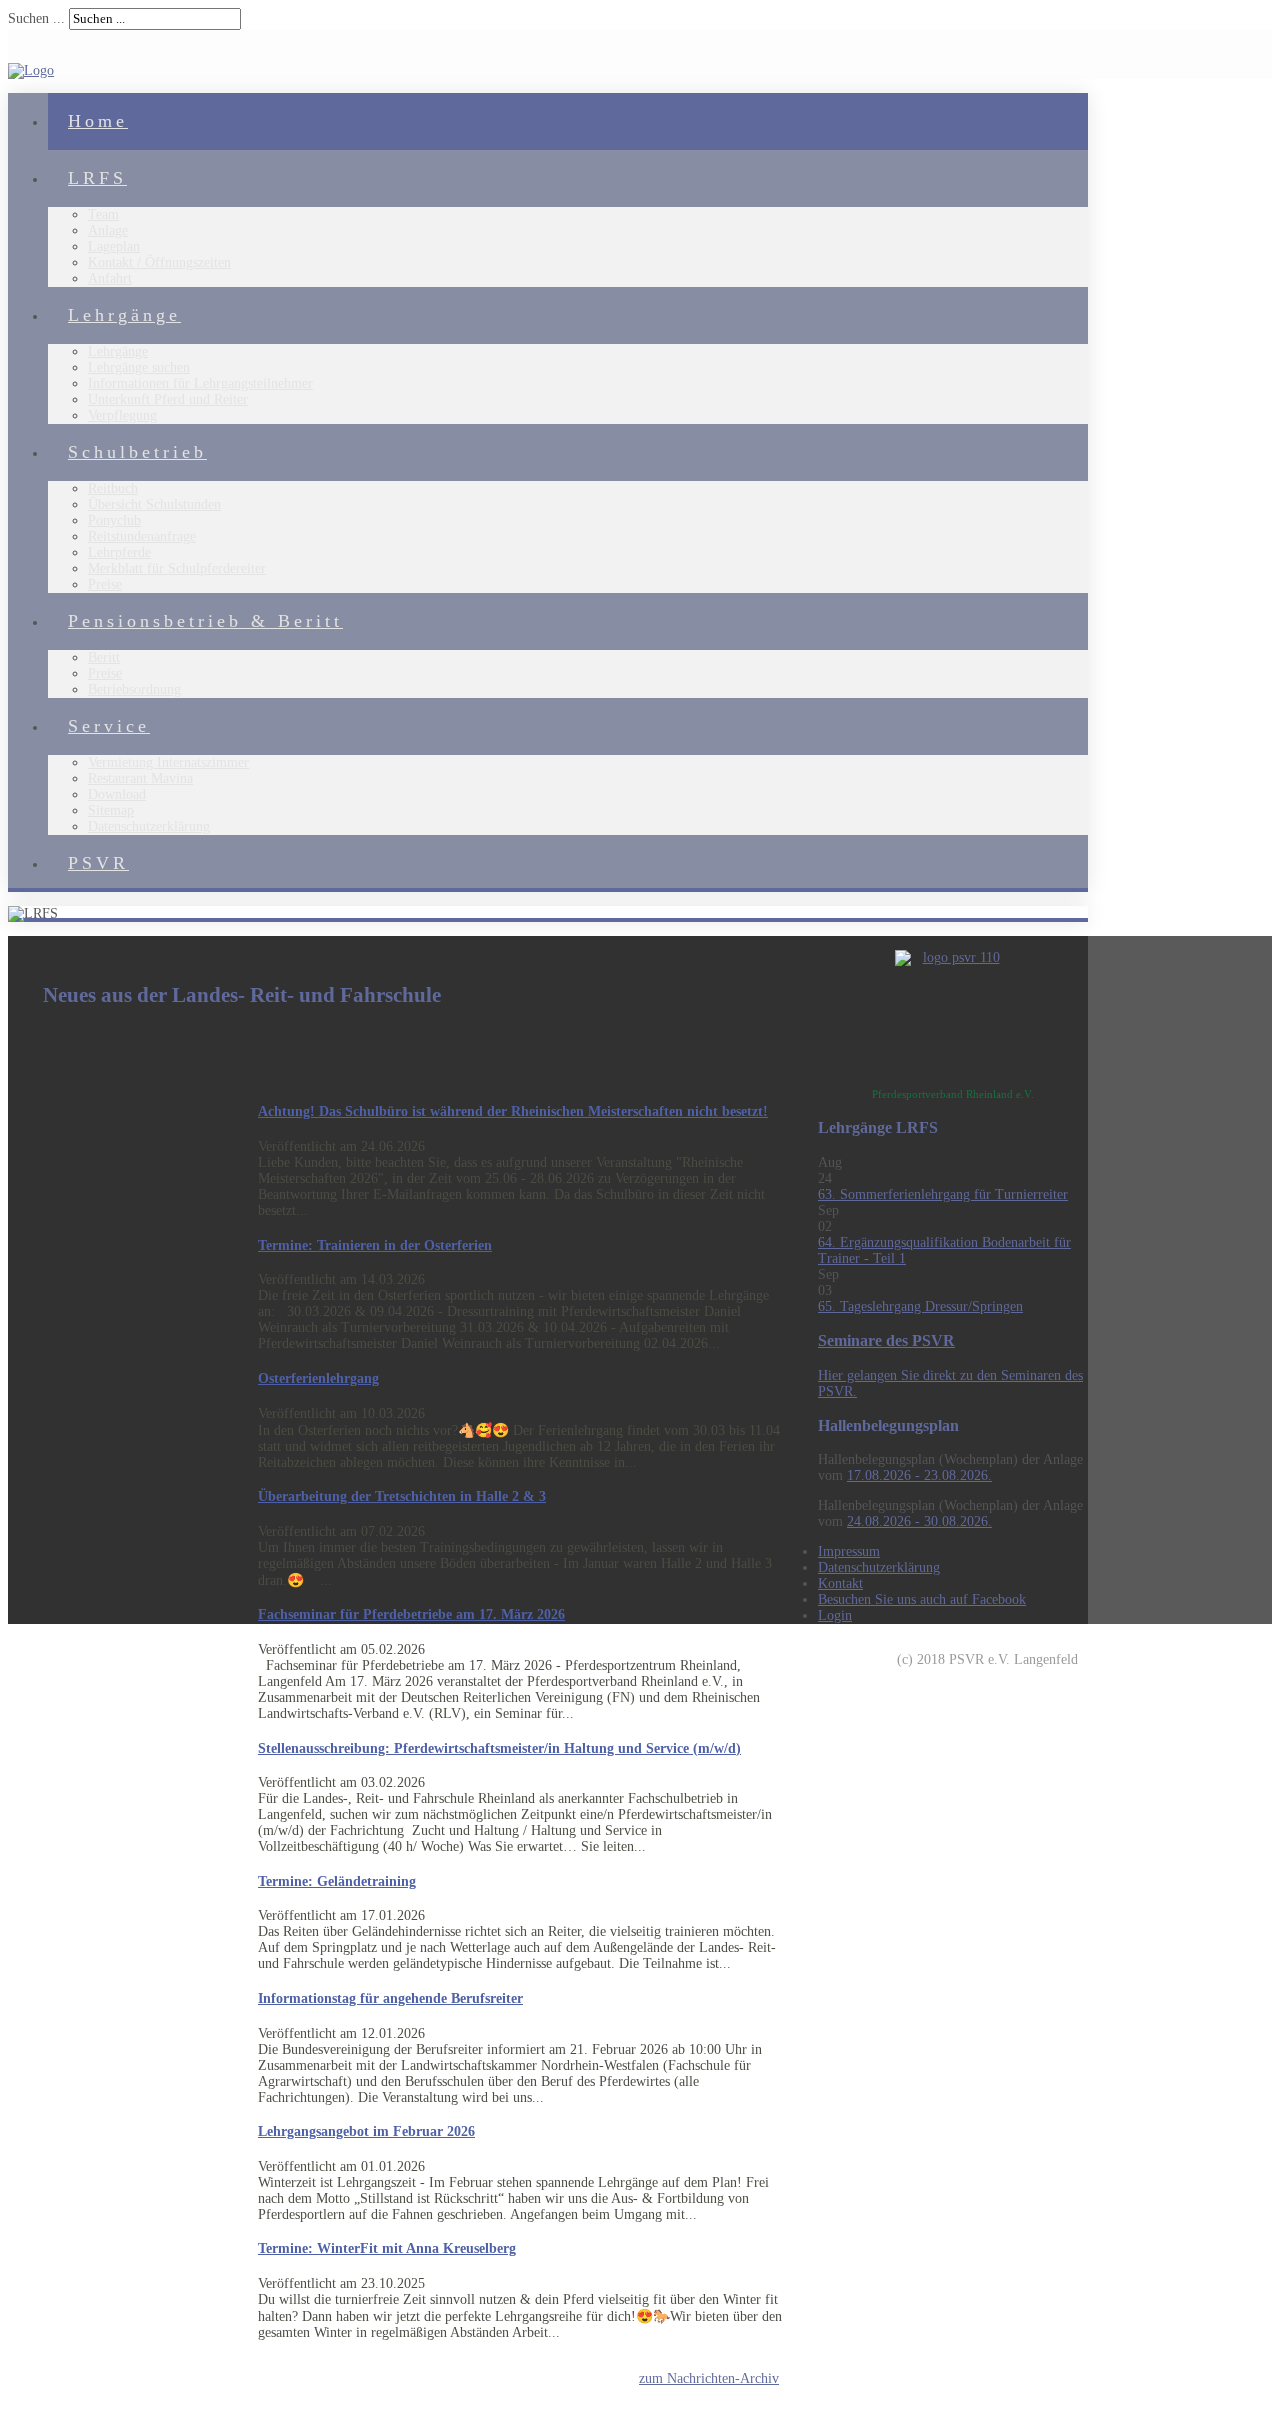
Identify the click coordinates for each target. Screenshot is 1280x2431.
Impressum (849, 1551)
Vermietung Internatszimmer (168, 762)
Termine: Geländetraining (337, 1881)
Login (835, 1615)
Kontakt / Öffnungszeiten (159, 262)
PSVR (98, 863)
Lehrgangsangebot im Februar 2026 (366, 2131)
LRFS (97, 178)
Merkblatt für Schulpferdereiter (177, 568)
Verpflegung (122, 415)
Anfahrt (110, 278)
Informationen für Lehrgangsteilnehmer (200, 383)
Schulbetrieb (137, 452)
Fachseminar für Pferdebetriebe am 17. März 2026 (411, 1614)
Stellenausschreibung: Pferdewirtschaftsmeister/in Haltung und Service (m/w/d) (499, 1748)
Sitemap (111, 810)
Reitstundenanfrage (142, 536)
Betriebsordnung (134, 689)
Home (98, 121)
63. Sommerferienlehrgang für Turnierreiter (943, 1194)
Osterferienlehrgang (318, 1378)
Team (103, 214)
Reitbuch (113, 488)
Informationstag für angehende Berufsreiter (390, 1998)
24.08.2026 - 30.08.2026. (919, 1521)
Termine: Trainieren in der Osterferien (375, 1245)
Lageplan (114, 246)
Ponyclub (114, 520)
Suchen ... (36, 18)
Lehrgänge (124, 315)
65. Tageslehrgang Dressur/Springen (920, 1306)
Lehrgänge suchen (139, 367)
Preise (105, 584)
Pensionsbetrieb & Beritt (205, 621)
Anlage (108, 230)
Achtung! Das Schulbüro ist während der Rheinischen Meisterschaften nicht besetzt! (513, 1111)
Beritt (104, 657)
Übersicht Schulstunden (154, 504)
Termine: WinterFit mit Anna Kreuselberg (387, 2248)
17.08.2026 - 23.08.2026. (919, 1475)
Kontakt (840, 1583)
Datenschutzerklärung (149, 826)
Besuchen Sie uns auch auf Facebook (922, 1599)
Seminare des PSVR (886, 1340)
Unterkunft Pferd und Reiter (168, 399)
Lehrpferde (119, 552)
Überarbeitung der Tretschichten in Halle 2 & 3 (402, 1496)
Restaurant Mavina (140, 778)
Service (109, 726)
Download (117, 794)
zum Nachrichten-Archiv (709, 2378)
